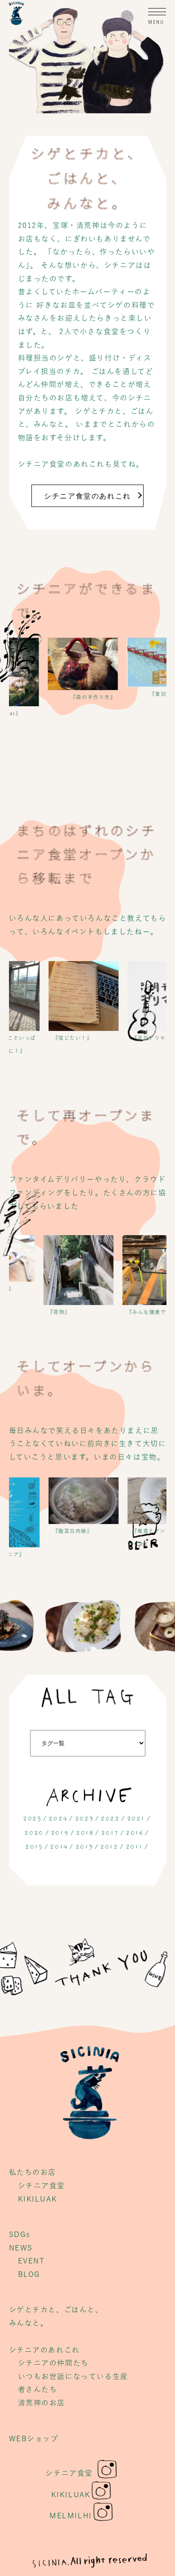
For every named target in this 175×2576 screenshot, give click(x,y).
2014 (59, 1847)
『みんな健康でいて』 (140, 1312)
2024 (58, 1819)
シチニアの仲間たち (53, 2363)
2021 (136, 1819)
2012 (109, 1847)
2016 (134, 1833)
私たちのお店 (33, 2172)
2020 (34, 1833)
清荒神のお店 (42, 2403)
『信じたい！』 (58, 1038)
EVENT (31, 2261)
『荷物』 (44, 1312)
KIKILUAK (38, 2199)
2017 (110, 1833)
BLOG (29, 2274)
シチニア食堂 (42, 2185)
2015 (34, 1847)
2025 (32, 1819)
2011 (134, 1847)
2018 (85, 1833)
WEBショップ (34, 2439)
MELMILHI (71, 2516)
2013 (84, 1847)
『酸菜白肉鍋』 (58, 1531)
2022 (110, 1819)
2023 (84, 1819)
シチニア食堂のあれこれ (87, 496)
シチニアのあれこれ (44, 2350)
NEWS (21, 2248)
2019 (60, 1833)
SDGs (20, 2234)
